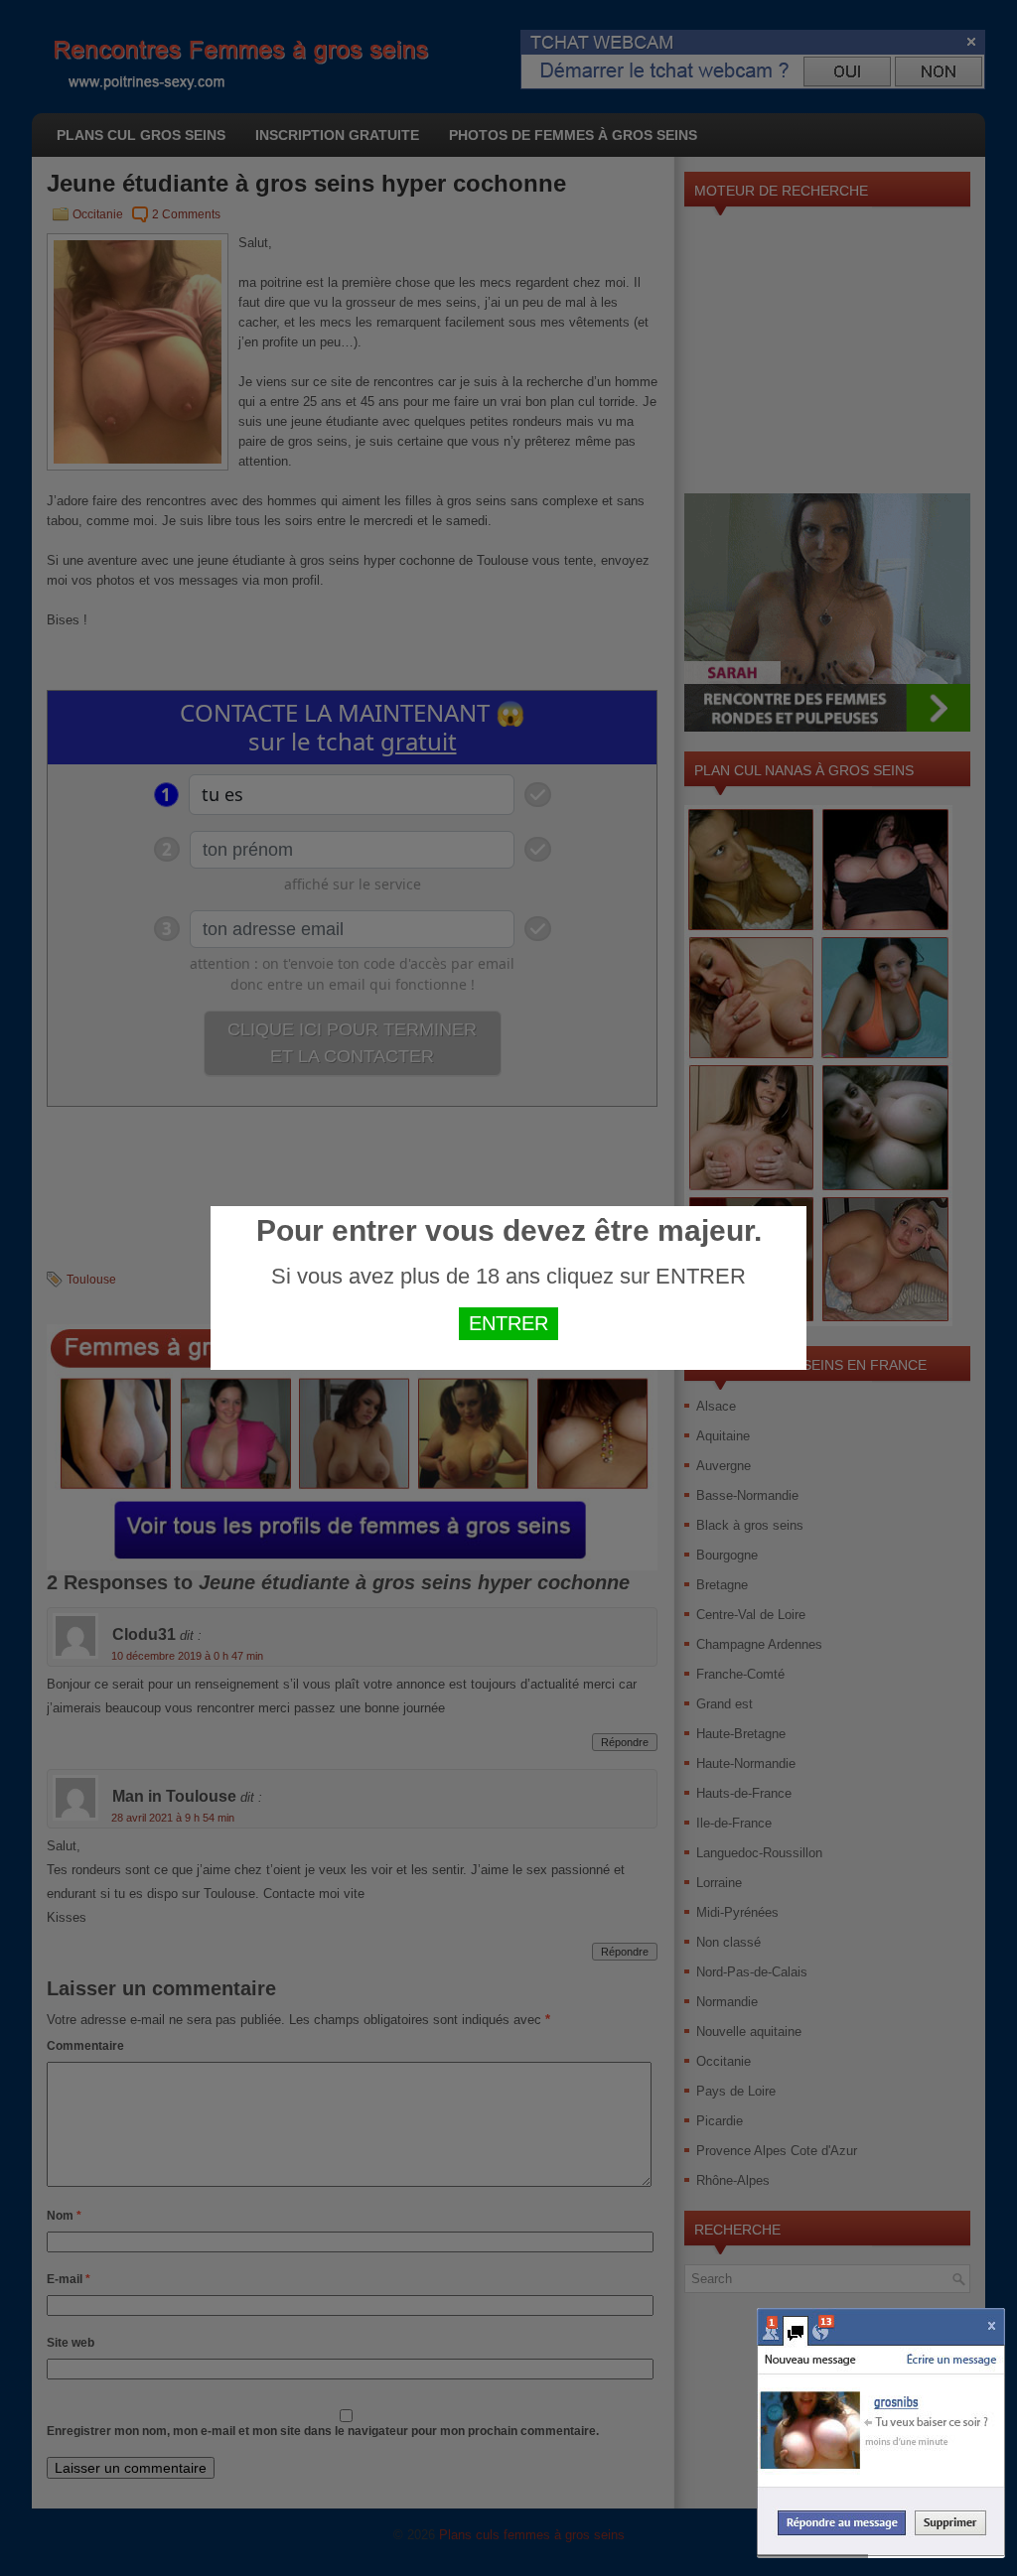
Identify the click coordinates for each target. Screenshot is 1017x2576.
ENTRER (508, 1323)
